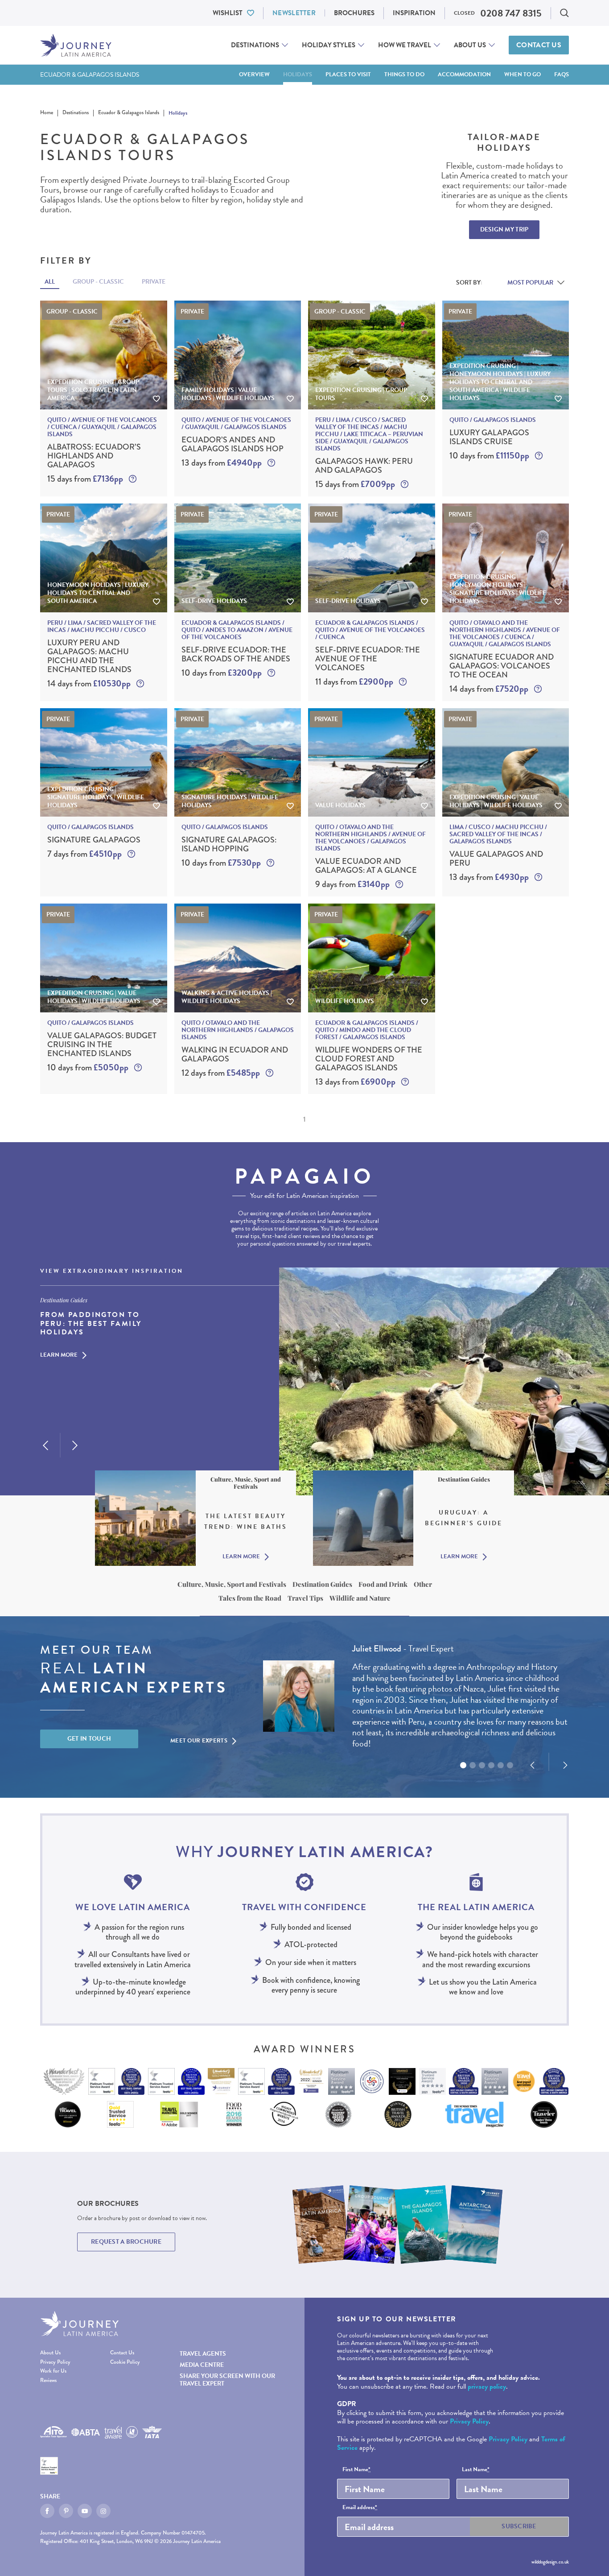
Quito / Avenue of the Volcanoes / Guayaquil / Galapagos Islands (236, 424)
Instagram (103, 2511)
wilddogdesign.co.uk (550, 2562)
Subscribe (519, 2526)
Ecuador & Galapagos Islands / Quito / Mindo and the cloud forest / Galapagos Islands (367, 1030)
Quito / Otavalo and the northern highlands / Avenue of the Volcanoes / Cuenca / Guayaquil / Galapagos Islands (505, 634)
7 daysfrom (84, 854)
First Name (356, 2470)
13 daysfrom (222, 463)
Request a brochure (126, 2242)
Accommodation (464, 74)
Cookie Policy (125, 2363)
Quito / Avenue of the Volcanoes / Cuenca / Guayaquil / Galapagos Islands (102, 427)
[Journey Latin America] (76, 45)
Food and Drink (383, 1584)
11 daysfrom (354, 682)
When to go (523, 74)
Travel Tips (305, 1598)
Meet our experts (199, 1741)
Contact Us (539, 45)
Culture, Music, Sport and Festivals (232, 1584)
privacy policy (487, 2386)
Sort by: (469, 283)
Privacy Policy (55, 2363)
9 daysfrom (352, 884)
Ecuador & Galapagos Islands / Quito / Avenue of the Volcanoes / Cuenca (370, 630)
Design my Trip (504, 229)
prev (45, 1445)
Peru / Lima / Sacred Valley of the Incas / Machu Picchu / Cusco (102, 627)
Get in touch (89, 1739)
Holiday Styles (329, 45)
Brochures (354, 13)
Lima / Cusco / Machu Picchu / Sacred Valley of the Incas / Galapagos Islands (498, 834)
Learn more (59, 1355)
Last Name (476, 2470)
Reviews (48, 2381)
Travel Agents (203, 2354)
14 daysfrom (89, 683)
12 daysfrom (221, 1073)
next (75, 1445)
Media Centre (202, 2365)
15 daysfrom (85, 479)
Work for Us (53, 2372)
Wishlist (228, 13)
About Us (470, 45)
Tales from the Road (250, 1598)
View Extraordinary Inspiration (112, 1271)
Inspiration (414, 13)
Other (423, 1584)
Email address (360, 2508)
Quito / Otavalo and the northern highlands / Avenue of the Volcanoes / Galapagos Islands (370, 838)
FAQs (562, 74)
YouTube (85, 2511)
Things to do (404, 74)
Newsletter (294, 13)
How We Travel (405, 45)
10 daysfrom (489, 456)
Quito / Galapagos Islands (493, 420)
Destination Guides (322, 1584)
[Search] (564, 13)
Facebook (47, 2511)
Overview (254, 74)
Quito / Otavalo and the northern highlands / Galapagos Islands (238, 1030)
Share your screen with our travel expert (227, 2380)
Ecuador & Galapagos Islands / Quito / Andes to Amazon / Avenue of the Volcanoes (237, 630)
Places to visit (348, 74)
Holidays (298, 74)
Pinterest (66, 2511)
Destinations (255, 45)
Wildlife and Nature (360, 1598)
